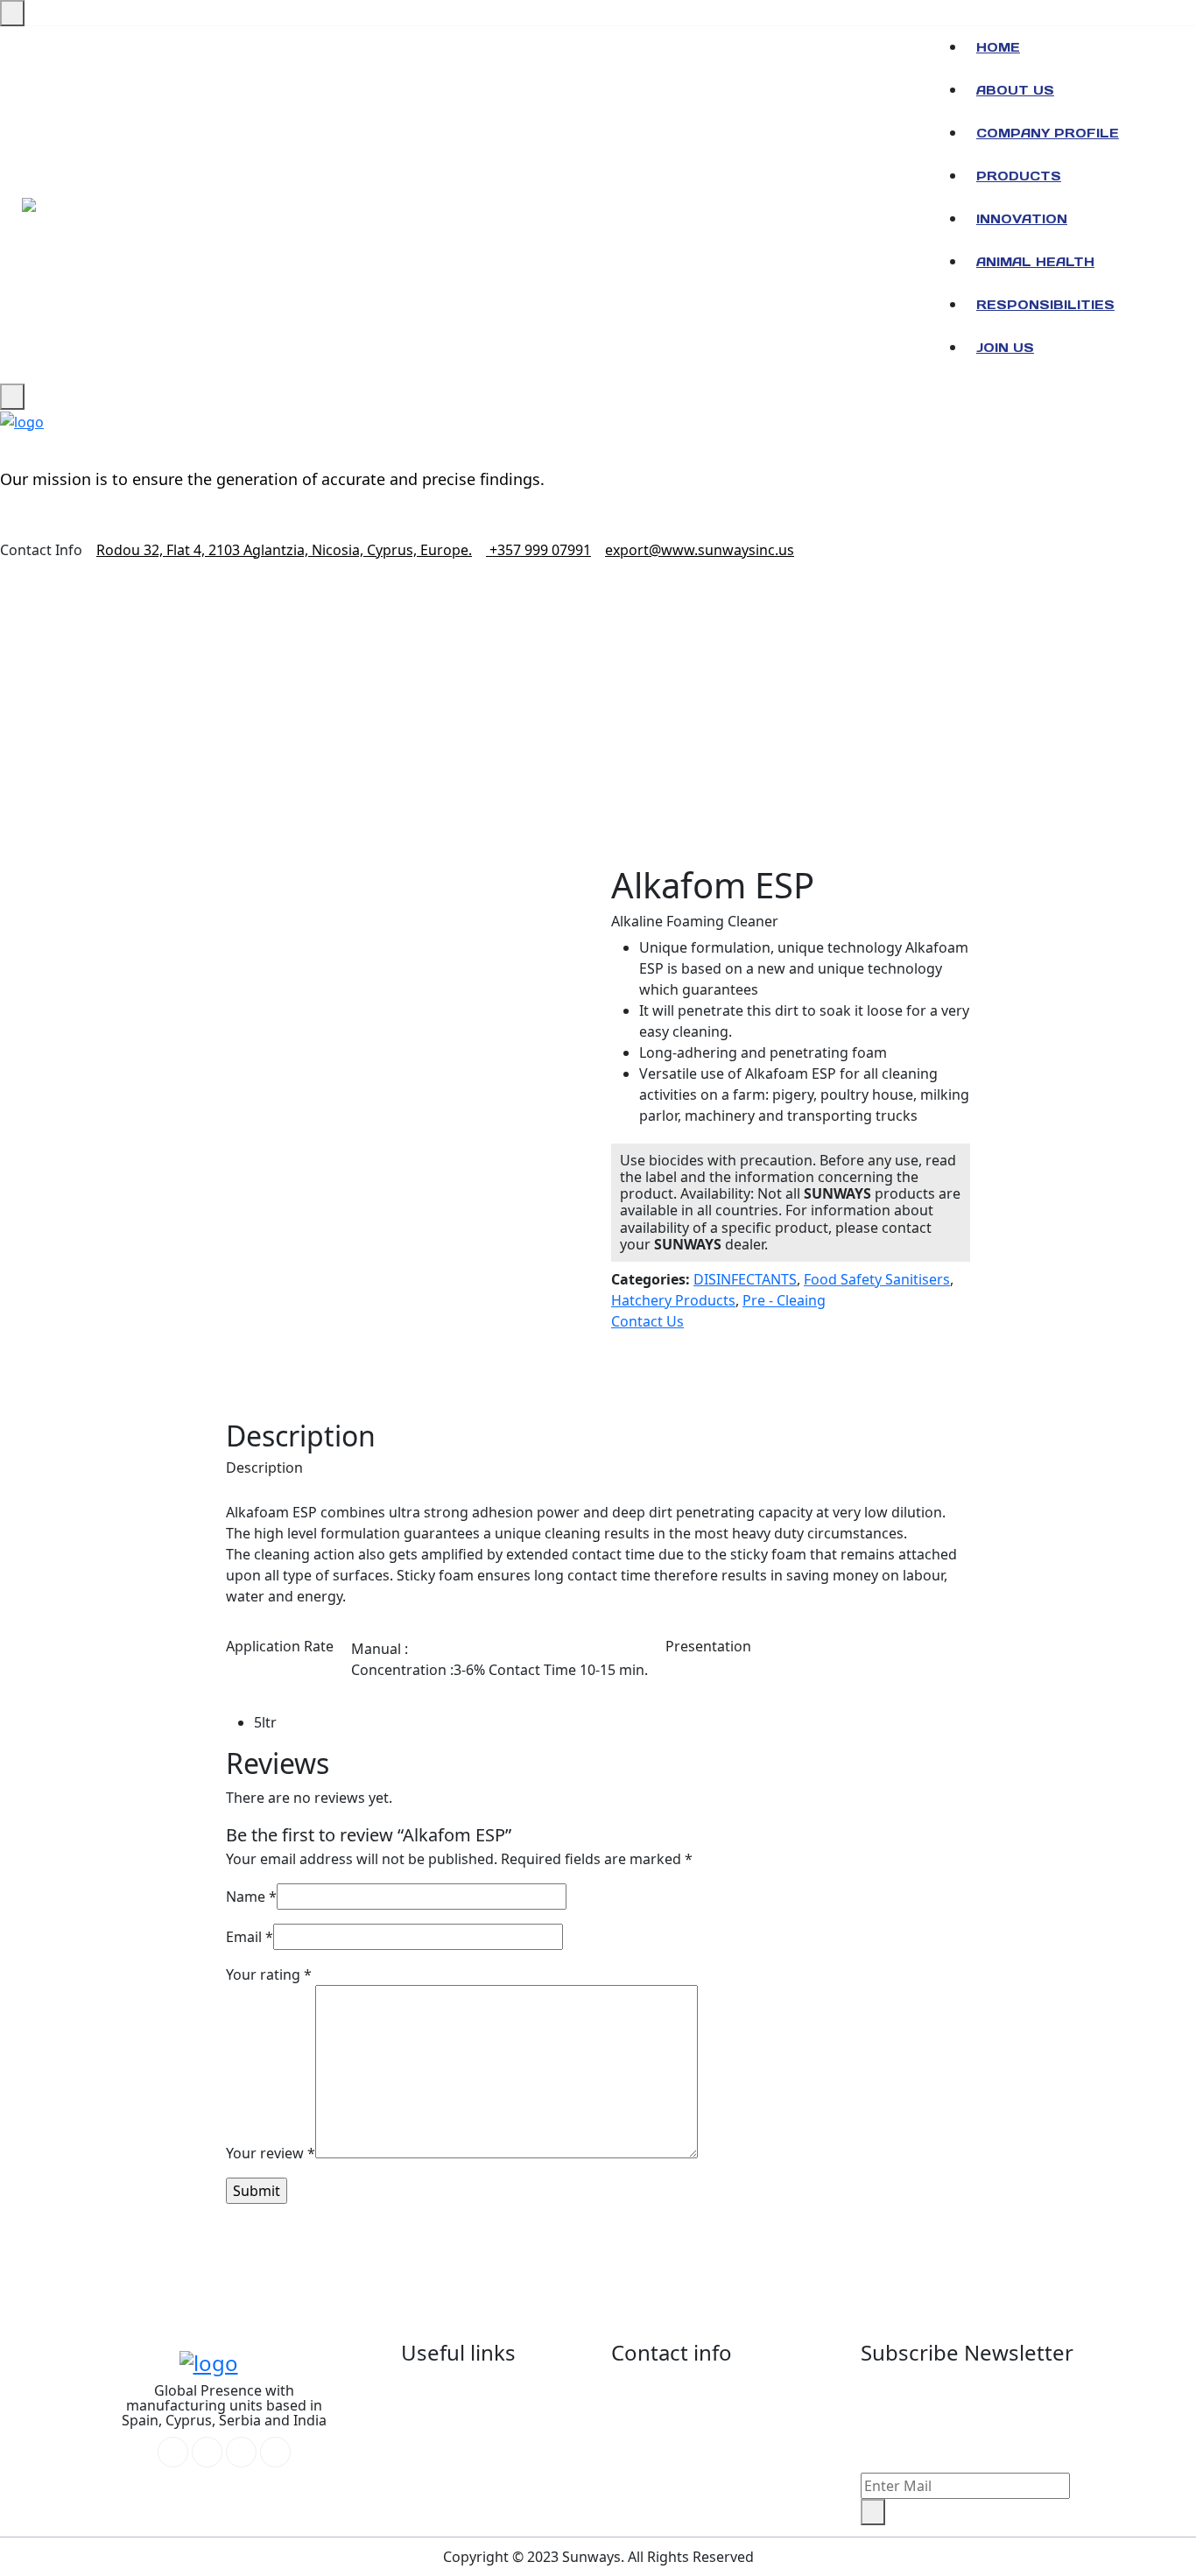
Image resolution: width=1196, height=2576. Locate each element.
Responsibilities (1045, 305)
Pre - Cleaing (784, 1300)
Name (251, 1897)
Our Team (462, 2446)
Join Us (1005, 348)
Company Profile (1048, 133)
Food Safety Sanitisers (877, 1279)
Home (998, 47)
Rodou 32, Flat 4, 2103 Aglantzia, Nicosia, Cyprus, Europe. (284, 550)
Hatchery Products (673, 1300)
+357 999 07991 (538, 550)
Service (453, 2420)
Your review (271, 2153)
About (449, 2394)
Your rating (269, 1974)
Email (250, 1937)
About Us (1015, 90)
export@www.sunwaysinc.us (700, 550)
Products (1019, 176)
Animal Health (1035, 262)
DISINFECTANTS (745, 1279)
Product (456, 2499)
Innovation (1022, 219)
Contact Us (647, 1321)
